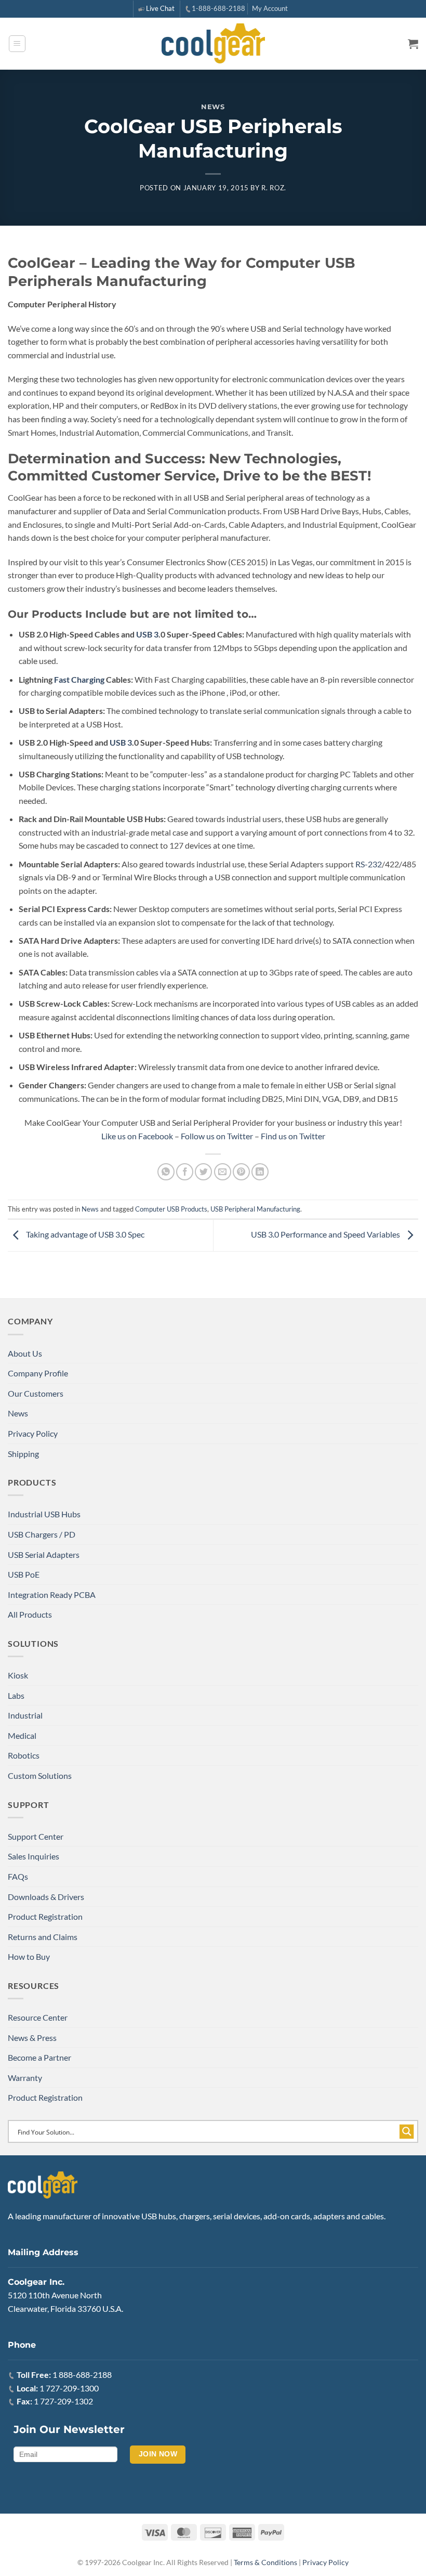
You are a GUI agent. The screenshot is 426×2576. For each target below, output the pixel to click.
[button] (17, 44)
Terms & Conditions (265, 2562)
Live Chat (160, 8)
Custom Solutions (40, 1775)
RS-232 (369, 864)
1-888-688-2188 (218, 8)
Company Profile (38, 1373)
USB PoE (24, 1574)
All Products (30, 1614)
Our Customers (36, 1393)
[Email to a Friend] (223, 1172)
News (213, 107)
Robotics (24, 1755)
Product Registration (45, 1916)
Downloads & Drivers (46, 1897)
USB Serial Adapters (44, 1554)
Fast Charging (79, 679)
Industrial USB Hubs (44, 1514)
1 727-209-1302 (63, 2401)
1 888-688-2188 (82, 2375)
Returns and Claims (43, 1937)
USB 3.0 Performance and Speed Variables (326, 1234)
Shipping (23, 1454)
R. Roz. (274, 188)
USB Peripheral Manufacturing (255, 1209)
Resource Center (38, 2017)
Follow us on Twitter (217, 1136)
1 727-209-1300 (69, 2388)
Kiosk (18, 1675)
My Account (270, 8)
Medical (22, 1735)
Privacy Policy (33, 1433)
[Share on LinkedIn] (260, 1172)
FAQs (18, 1876)
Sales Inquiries (34, 1856)
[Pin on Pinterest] (241, 1172)
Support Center (36, 1836)
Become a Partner (39, 2057)
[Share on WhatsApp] (166, 1172)
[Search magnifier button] (407, 2131)
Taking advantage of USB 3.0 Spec (84, 1234)
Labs (16, 1695)
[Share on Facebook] (185, 1172)
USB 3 (147, 634)
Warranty (25, 2078)
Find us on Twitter (293, 1136)
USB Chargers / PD (42, 1534)
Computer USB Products (171, 1209)
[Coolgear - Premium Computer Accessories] (213, 44)
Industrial (25, 1715)
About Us (25, 1353)
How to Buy (29, 1956)
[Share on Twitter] (203, 1172)
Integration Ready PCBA (52, 1595)
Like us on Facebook (137, 1136)
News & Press (32, 2038)
